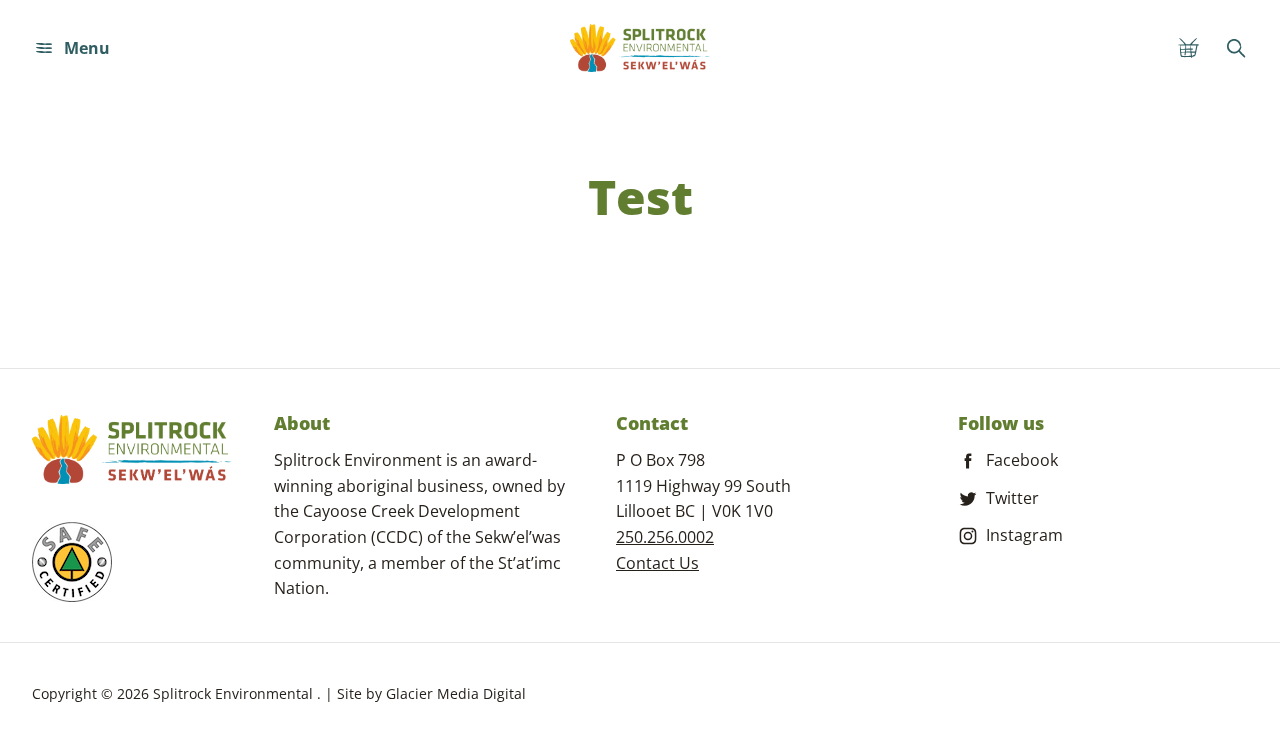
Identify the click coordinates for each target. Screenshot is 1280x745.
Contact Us (657, 563)
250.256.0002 (665, 537)
